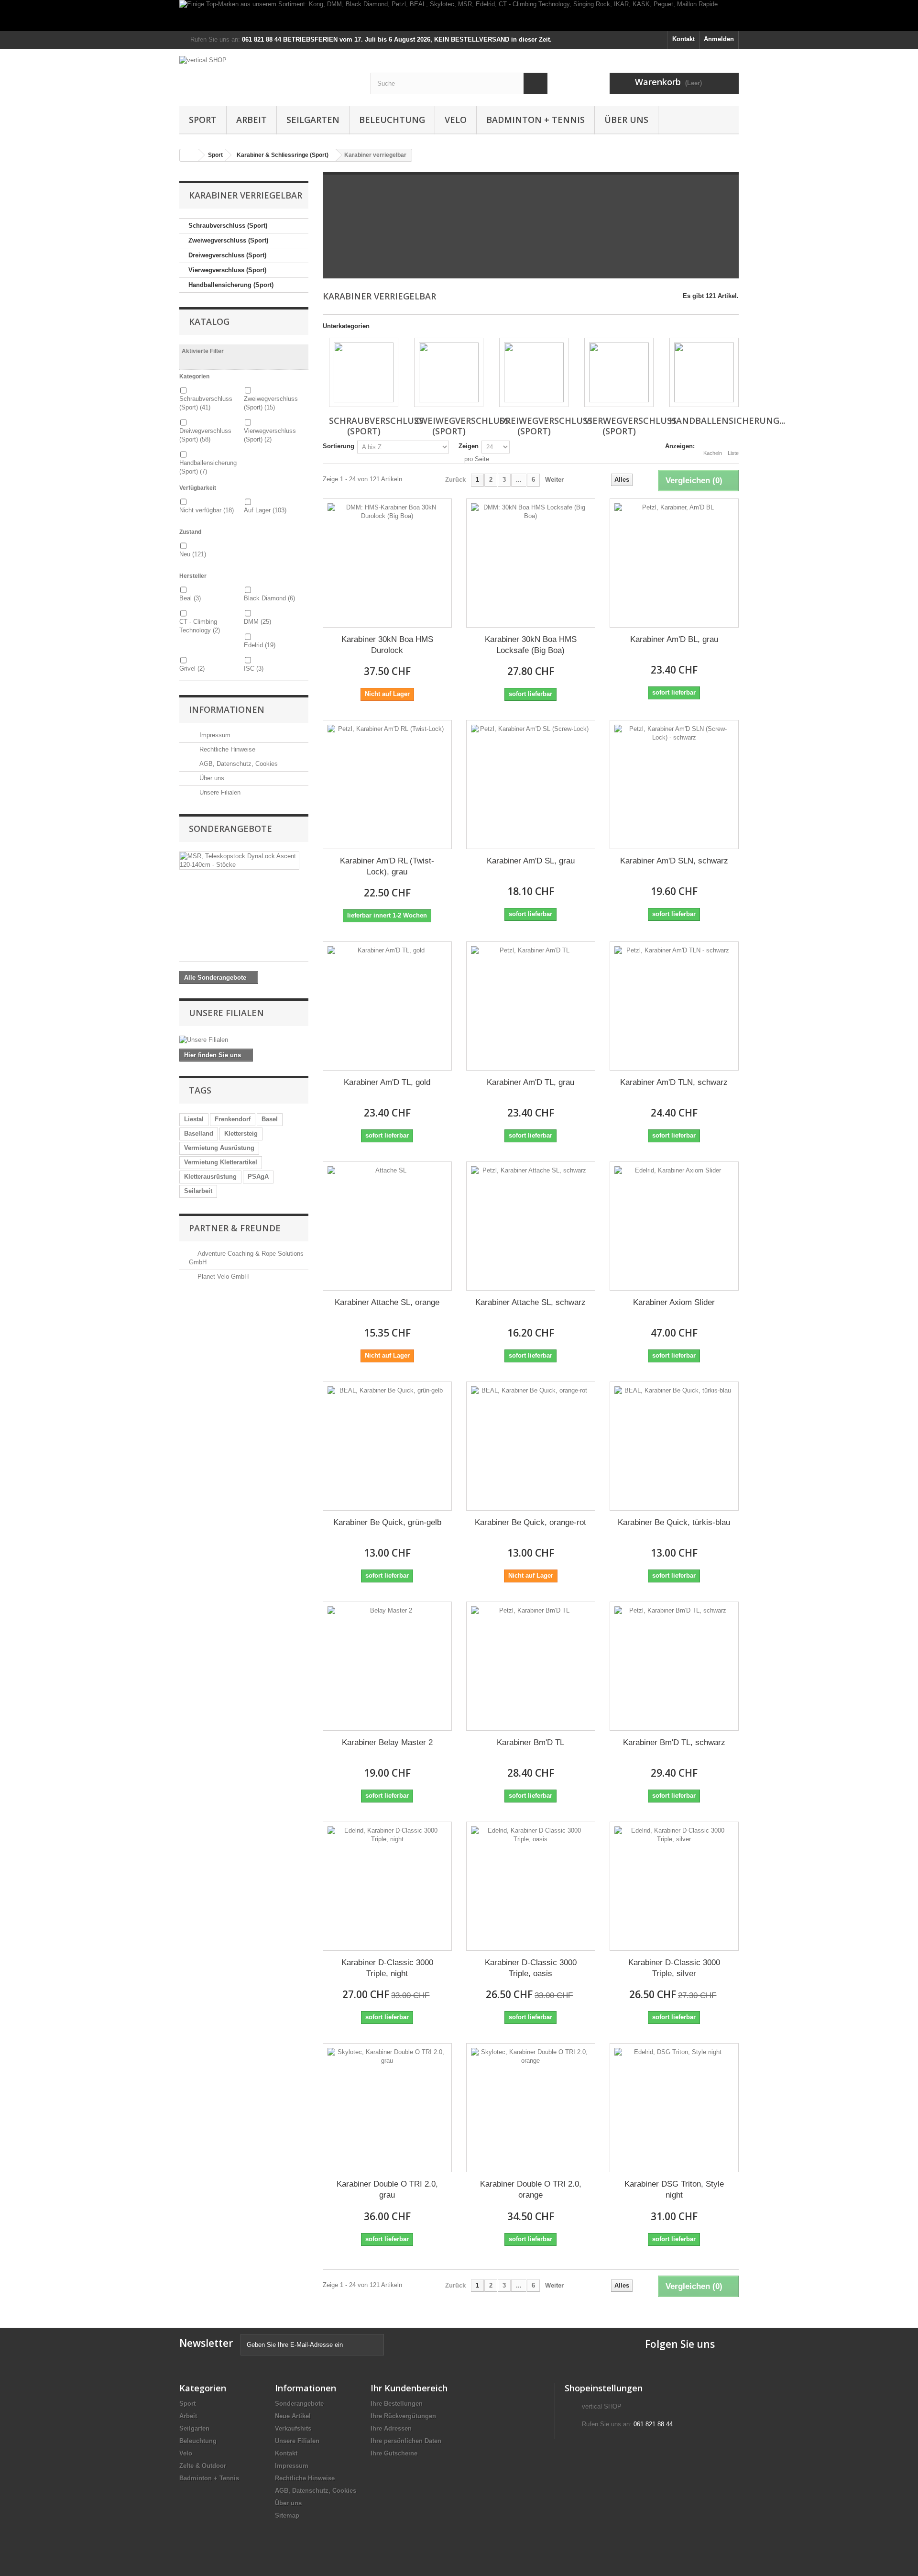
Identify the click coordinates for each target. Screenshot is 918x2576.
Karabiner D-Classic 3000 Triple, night (387, 1968)
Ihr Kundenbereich (409, 2388)
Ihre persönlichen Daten (406, 2441)
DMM (257, 622)
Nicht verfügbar (207, 510)
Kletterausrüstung (210, 1177)
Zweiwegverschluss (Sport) (228, 240)
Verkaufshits (293, 2428)
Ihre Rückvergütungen (403, 2416)
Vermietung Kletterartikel (221, 1162)
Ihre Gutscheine (394, 2453)
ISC (254, 669)
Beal (190, 598)
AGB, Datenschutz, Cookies (238, 764)
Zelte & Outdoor (203, 2466)
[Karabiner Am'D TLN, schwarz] (674, 1006)
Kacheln (713, 453)
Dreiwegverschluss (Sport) (227, 255)
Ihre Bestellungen (397, 2404)
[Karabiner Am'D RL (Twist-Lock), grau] (387, 785)
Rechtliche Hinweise (226, 749)
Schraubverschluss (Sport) (228, 226)
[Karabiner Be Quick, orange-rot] (531, 1446)
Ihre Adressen (391, 2428)
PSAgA (258, 1177)
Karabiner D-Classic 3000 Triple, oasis (531, 1968)
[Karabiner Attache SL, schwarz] (531, 1226)
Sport (203, 120)
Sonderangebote (230, 829)
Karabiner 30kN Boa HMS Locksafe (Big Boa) (531, 645)
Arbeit (251, 120)
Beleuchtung (392, 120)
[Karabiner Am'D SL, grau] (531, 785)
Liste (733, 453)
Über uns (626, 120)
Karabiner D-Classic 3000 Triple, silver (674, 1968)
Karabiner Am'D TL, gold (387, 1082)
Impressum (214, 735)
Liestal (194, 1119)
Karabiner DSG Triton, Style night (674, 2189)
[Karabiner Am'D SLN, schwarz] (674, 785)
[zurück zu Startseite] (189, 155)
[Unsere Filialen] (244, 1040)
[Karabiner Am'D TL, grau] (531, 1006)
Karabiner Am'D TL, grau (530, 1082)
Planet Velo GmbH (223, 1277)
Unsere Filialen (219, 792)
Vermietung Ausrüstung (219, 1148)
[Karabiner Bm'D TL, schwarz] (674, 1666)
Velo (456, 120)
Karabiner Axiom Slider (674, 1302)
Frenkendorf (233, 1119)
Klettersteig (241, 1133)
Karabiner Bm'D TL (530, 1742)
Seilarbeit (198, 1191)
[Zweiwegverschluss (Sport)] (449, 372)
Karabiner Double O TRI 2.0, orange (531, 2189)
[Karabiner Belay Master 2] (387, 1666)
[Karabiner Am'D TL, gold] (387, 1006)
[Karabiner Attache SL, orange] (387, 1226)
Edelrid (260, 645)
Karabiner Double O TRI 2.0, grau (387, 2189)
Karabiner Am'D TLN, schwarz (674, 1082)
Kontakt (683, 39)
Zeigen (469, 446)
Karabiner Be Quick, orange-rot (530, 1522)
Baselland (199, 1133)
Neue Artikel (293, 2416)
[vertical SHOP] (268, 74)
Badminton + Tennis (535, 120)
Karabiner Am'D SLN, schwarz (674, 861)
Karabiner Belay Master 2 (387, 1742)
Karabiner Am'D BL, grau (674, 639)
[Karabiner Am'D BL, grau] (674, 563)
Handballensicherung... (727, 420)
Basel (270, 1119)
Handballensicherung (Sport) (231, 285)
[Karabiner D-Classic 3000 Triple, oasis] (531, 1886)
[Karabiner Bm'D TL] (531, 1666)
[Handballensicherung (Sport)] (704, 372)
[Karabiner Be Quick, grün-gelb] (387, 1446)
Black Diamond (269, 598)
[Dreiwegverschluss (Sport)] (534, 372)
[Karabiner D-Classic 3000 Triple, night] (387, 1886)
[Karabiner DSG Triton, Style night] (674, 2108)
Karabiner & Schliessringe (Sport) (283, 155)
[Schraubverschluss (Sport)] (364, 372)
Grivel (192, 669)
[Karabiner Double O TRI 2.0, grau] (387, 2108)
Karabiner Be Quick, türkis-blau (674, 1522)
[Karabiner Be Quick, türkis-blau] (674, 1446)
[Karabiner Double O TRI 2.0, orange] (531, 2108)
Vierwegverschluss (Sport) (227, 270)
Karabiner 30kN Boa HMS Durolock (387, 645)
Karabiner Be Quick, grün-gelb (387, 1522)
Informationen (227, 709)
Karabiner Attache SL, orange (387, 1302)
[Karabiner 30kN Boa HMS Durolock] (387, 563)
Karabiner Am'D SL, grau (531, 861)
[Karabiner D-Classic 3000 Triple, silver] (674, 1886)
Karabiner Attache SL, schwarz (530, 1302)
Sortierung (339, 446)
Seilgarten (313, 120)
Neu (193, 554)
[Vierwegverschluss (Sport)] (619, 372)
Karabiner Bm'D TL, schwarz (674, 1742)
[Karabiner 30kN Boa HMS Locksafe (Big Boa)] (531, 563)
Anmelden (719, 39)
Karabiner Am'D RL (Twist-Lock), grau (387, 866)
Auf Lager (265, 510)
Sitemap (287, 2515)
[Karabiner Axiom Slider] (674, 1226)
